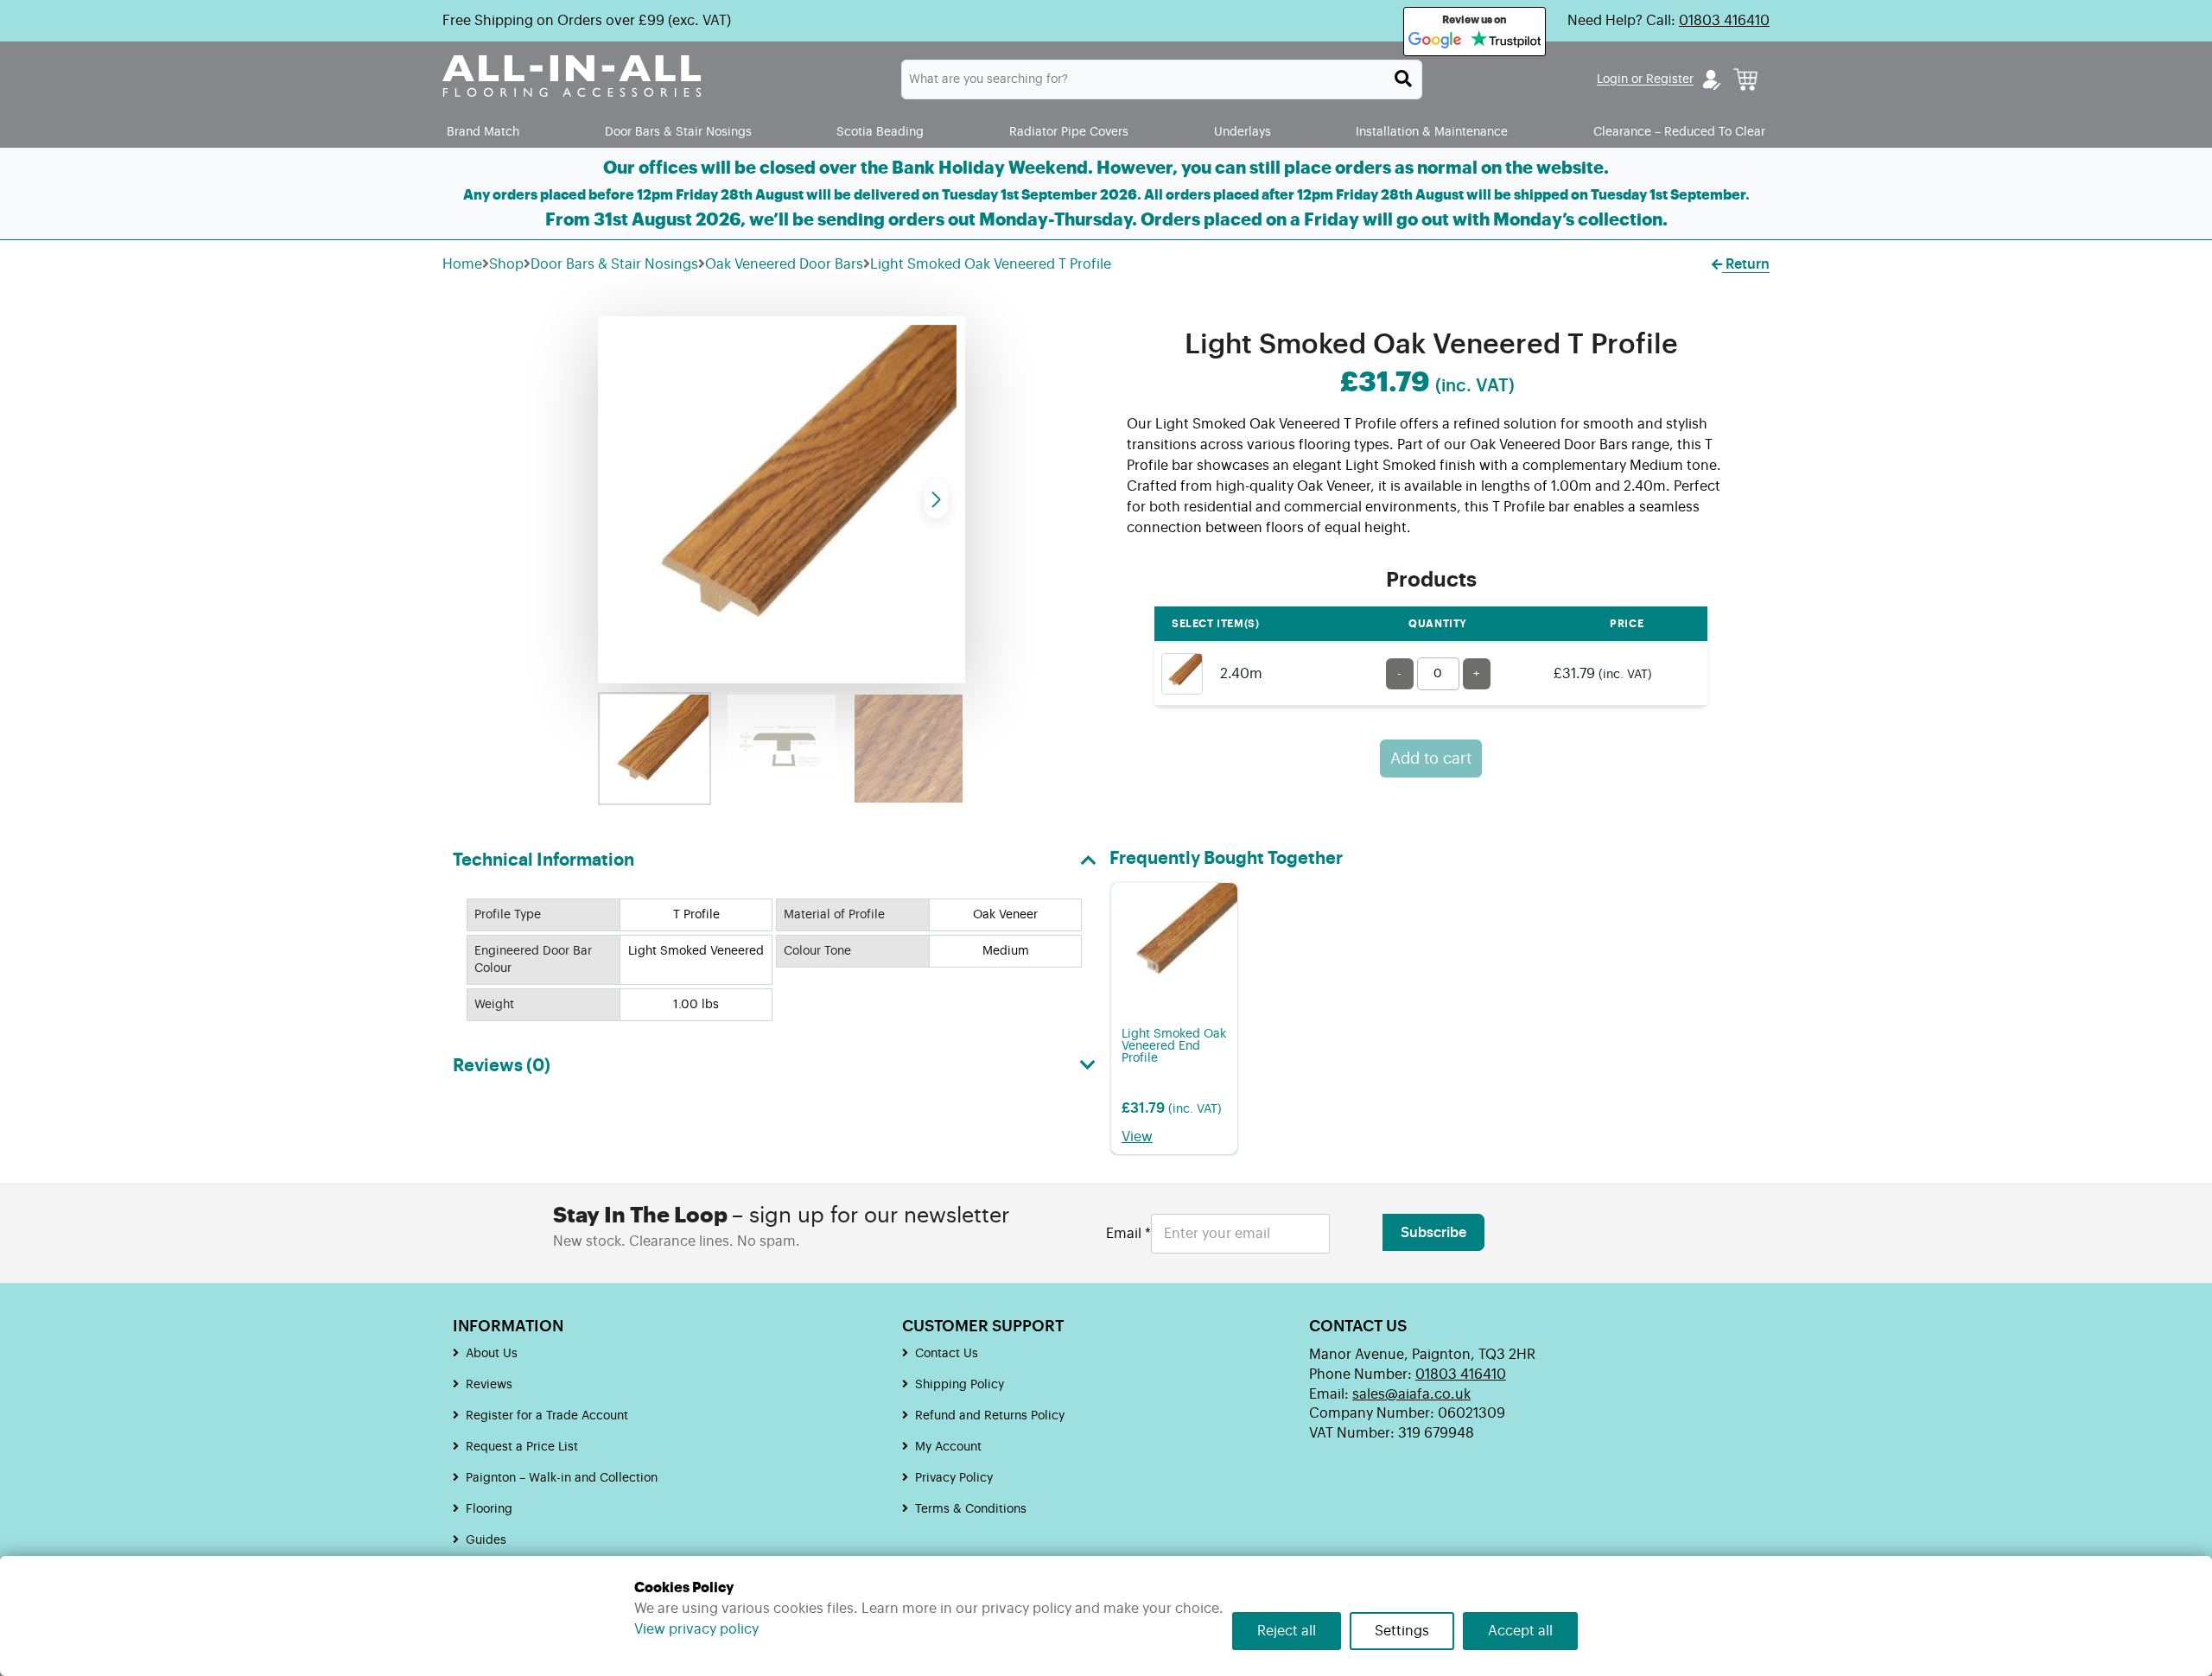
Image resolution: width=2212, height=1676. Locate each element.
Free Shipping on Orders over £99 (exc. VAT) (587, 21)
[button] (936, 499)
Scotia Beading (880, 132)
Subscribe (1433, 1233)
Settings (1402, 1631)
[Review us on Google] (1435, 41)
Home (462, 264)
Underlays (1243, 132)
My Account (948, 1447)
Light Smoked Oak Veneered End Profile (1174, 1046)
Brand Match (483, 132)
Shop (506, 264)
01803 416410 (1724, 21)
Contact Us (947, 1354)
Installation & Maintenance (1432, 132)
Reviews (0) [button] (502, 1066)
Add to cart (1431, 759)
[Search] (1403, 79)
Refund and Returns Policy (990, 1416)
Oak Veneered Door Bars (784, 264)
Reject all (1287, 1631)
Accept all (1520, 1631)
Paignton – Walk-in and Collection (562, 1478)
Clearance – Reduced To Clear (1679, 132)
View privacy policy (696, 1629)
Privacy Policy (954, 1478)
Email (1128, 1234)
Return (1746, 264)
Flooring (489, 1509)
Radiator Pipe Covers (1069, 132)
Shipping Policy (960, 1385)
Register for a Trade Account (547, 1416)
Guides (486, 1540)
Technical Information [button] (543, 860)
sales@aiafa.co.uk (1411, 1394)
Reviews (489, 1385)
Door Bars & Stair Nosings (678, 132)
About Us (492, 1354)
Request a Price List (522, 1447)
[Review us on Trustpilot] (1506, 41)
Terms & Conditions (971, 1509)
